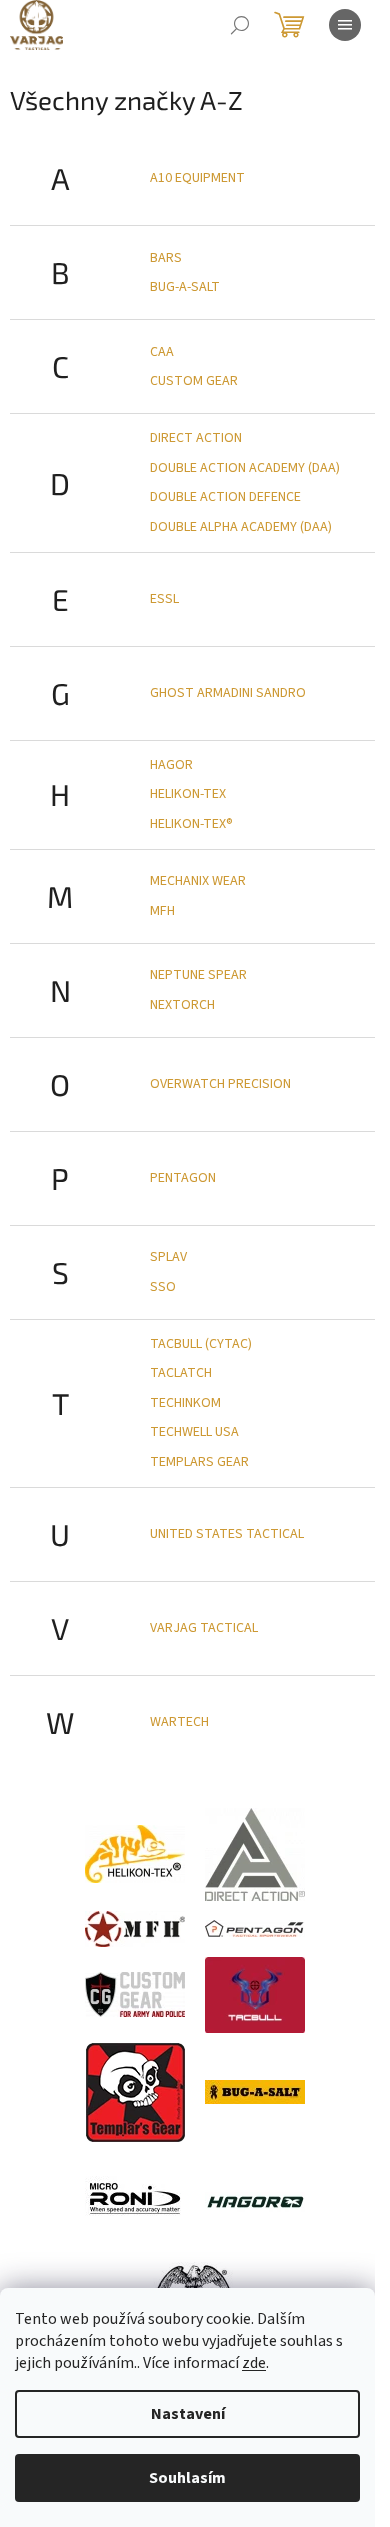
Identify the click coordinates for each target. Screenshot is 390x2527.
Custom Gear (194, 381)
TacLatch (181, 1373)
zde (254, 2363)
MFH (162, 911)
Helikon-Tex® (191, 824)
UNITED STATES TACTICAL (227, 1534)
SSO (163, 1287)
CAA (162, 352)
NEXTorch (182, 1005)
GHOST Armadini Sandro (228, 693)
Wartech (179, 1722)
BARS (166, 258)
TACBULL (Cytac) (201, 1344)
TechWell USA (194, 1432)
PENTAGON (183, 1178)
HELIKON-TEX (188, 794)
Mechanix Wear (198, 881)
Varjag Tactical (204, 1628)
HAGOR (171, 765)
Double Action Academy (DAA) (245, 468)
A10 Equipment (197, 178)
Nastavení (188, 2414)
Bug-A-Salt (185, 287)
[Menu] (345, 25)
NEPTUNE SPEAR (198, 975)
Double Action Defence (225, 497)
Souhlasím (187, 2478)
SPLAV (168, 1257)
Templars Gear (199, 1462)
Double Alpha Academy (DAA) (241, 527)
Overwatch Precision (220, 1084)
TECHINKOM (185, 1403)
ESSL (164, 599)
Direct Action (196, 438)
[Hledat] (240, 25)
